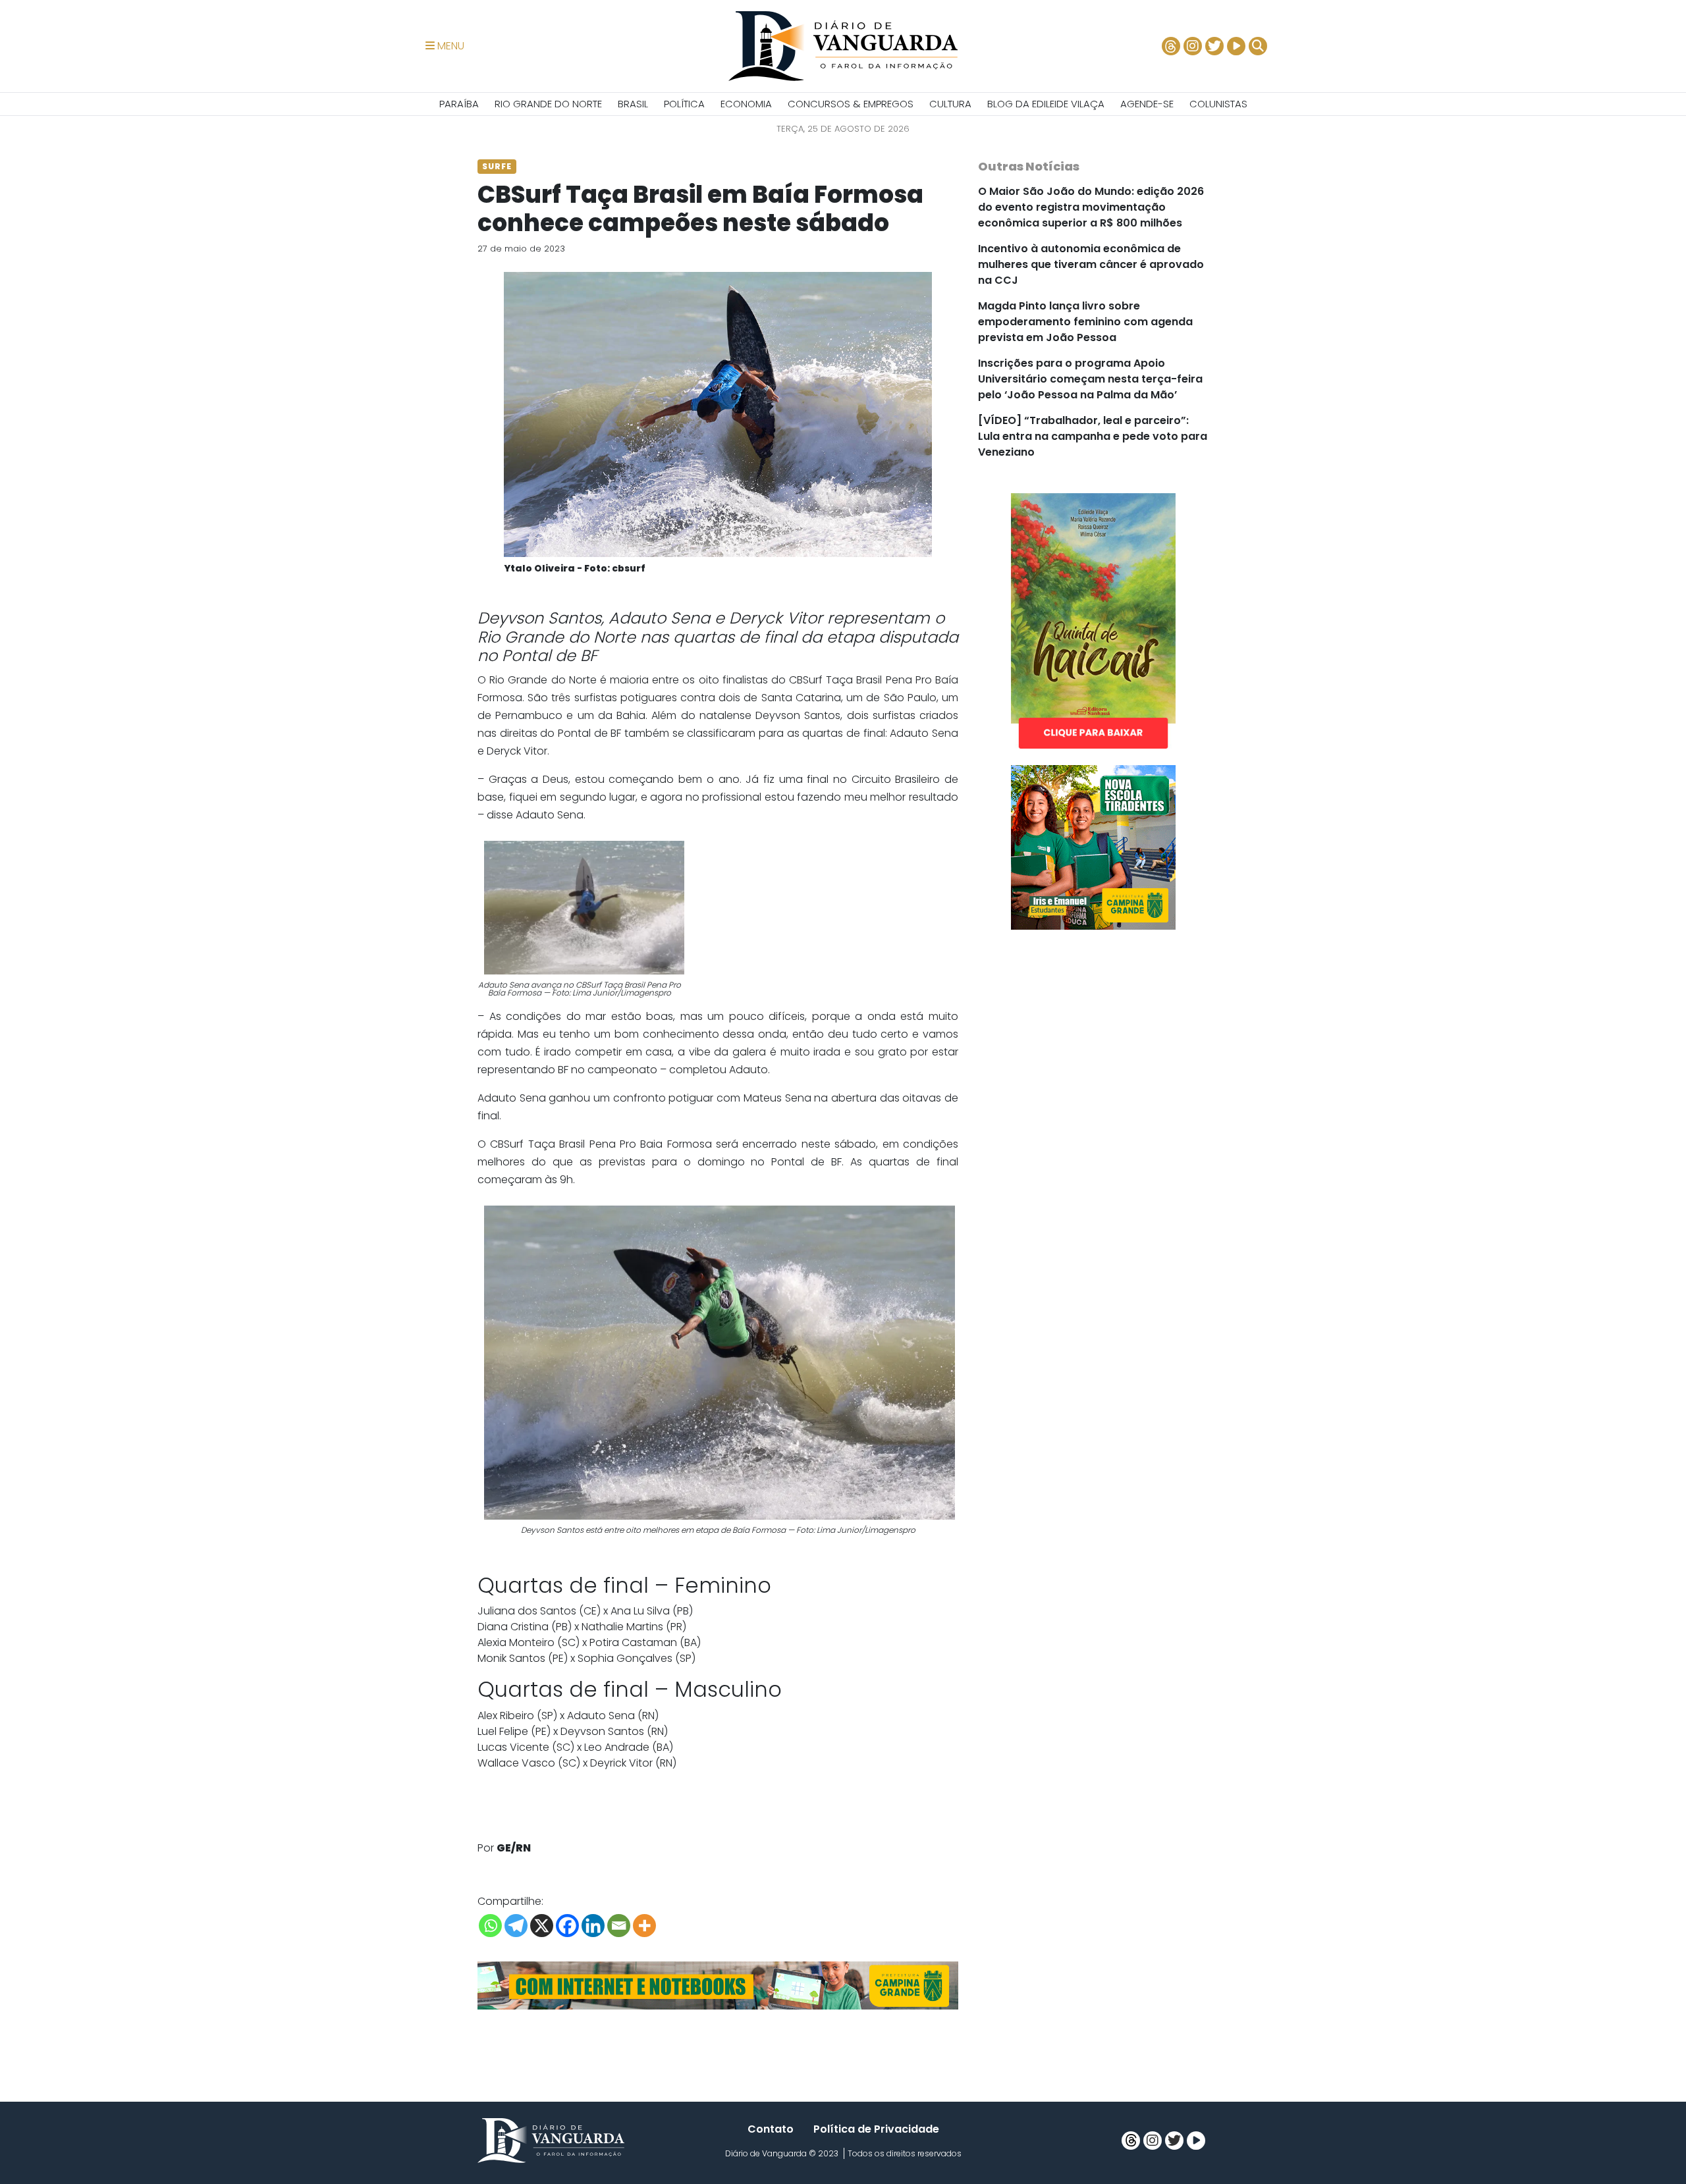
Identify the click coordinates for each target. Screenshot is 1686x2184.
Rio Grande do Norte (548, 104)
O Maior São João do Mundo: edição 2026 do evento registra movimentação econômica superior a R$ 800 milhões (1091, 207)
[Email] (619, 1926)
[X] (542, 1926)
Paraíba (459, 104)
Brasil (633, 104)
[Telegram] (516, 1926)
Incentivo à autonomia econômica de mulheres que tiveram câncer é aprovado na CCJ (1091, 264)
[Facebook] (567, 1926)
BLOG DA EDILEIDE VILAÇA (1046, 104)
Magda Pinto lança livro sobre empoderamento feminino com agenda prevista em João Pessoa (1085, 322)
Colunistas (1218, 104)
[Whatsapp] (490, 1926)
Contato (771, 2129)
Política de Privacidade (876, 2129)
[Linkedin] (593, 1926)
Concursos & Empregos (851, 104)
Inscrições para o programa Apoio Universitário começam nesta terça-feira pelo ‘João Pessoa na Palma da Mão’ (1090, 379)
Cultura (950, 104)
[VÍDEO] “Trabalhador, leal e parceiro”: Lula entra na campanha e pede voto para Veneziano (1093, 436)
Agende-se (1147, 104)
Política (684, 104)
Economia (746, 104)
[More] (644, 1926)
